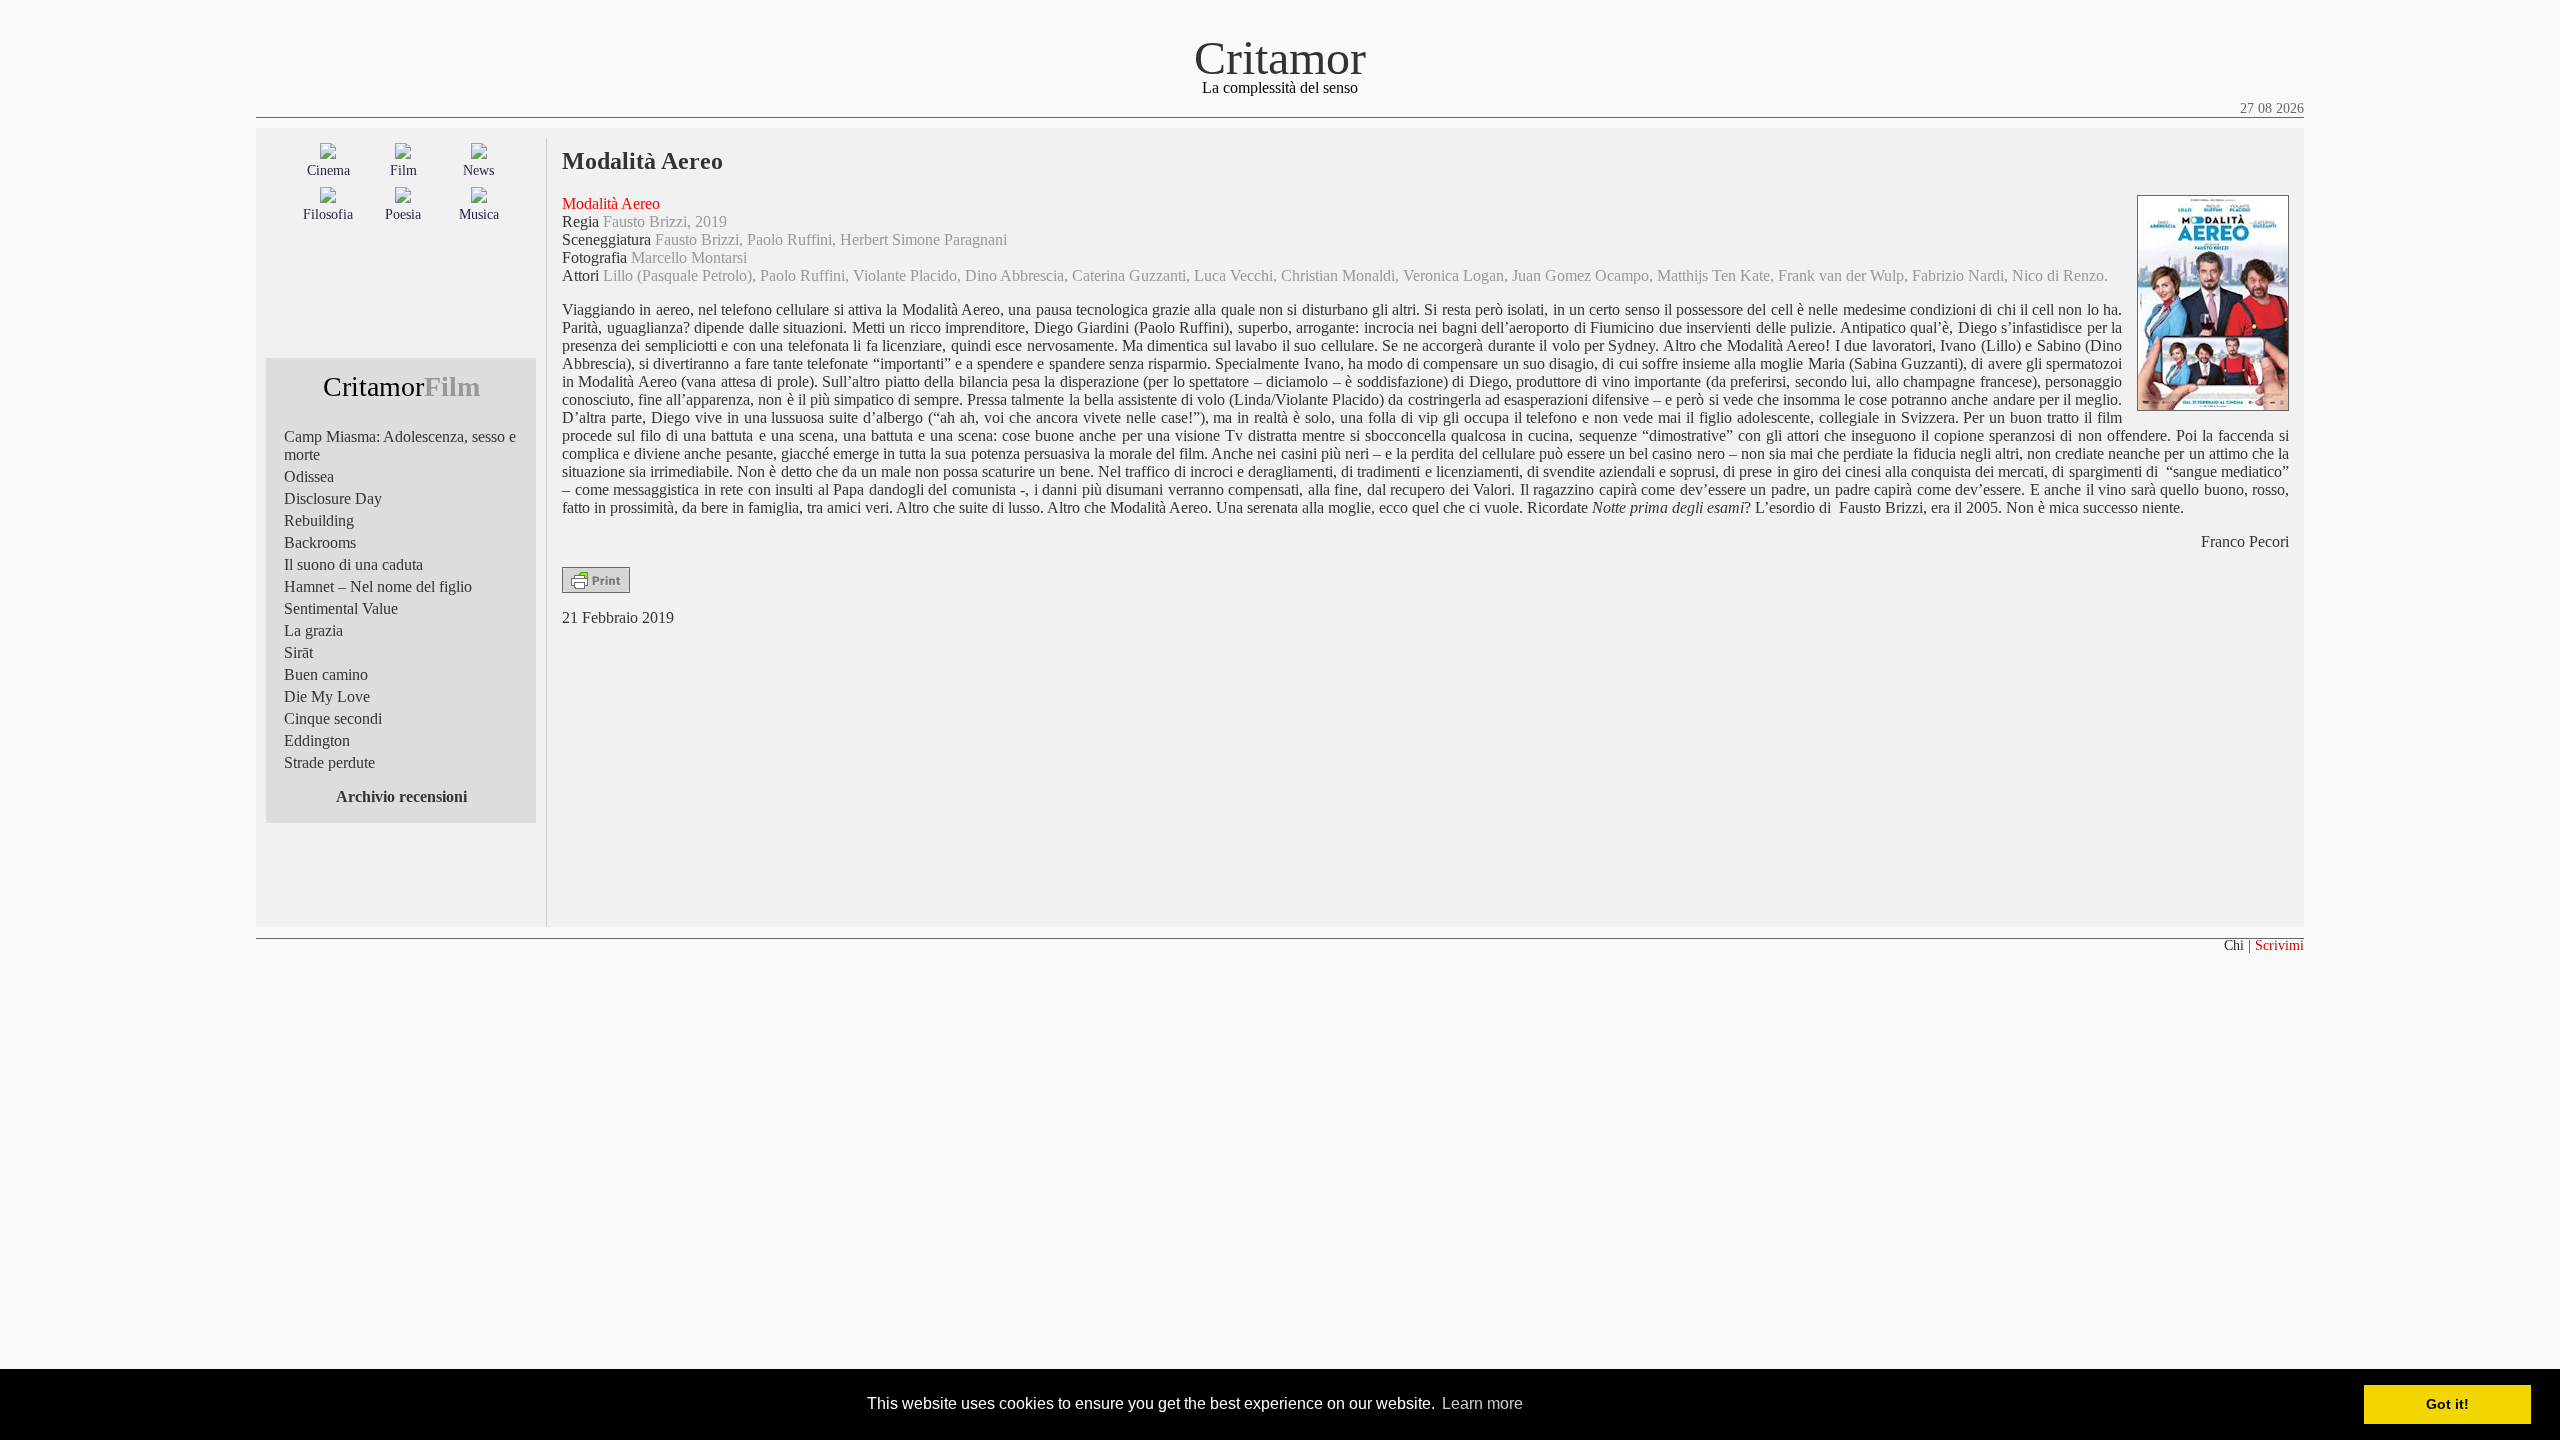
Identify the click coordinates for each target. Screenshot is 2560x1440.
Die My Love (327, 696)
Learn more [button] (1482, 1403)
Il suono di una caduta (353, 564)
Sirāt (298, 652)
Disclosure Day (333, 498)
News (478, 170)
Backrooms (320, 542)
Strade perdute (329, 762)
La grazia (313, 630)
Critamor (1280, 57)
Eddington (317, 740)
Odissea (309, 476)
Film (403, 170)
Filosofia (328, 214)
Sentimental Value (341, 608)
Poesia (403, 214)
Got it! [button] (2447, 1404)
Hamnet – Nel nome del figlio (378, 586)
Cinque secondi (333, 718)
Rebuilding (319, 520)
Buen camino (326, 674)
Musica (479, 214)
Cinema (328, 170)
